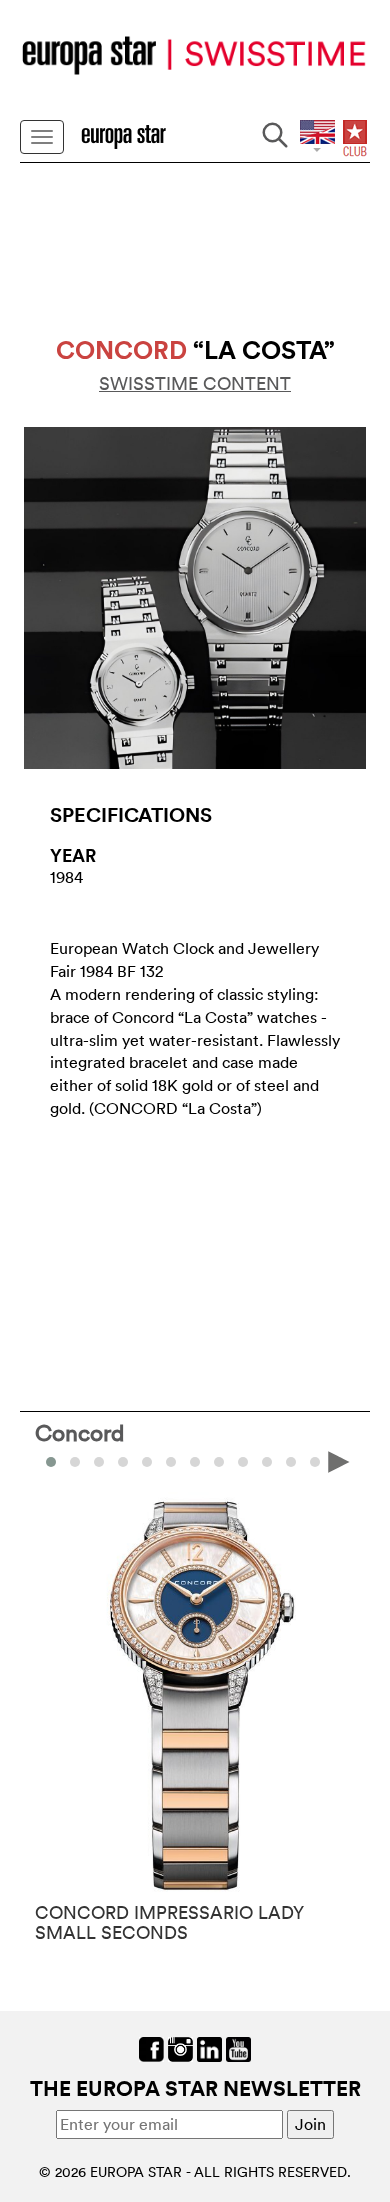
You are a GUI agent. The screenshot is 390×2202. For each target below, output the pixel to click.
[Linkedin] (209, 2047)
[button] (75, 1462)
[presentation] (51, 1460)
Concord (80, 1432)
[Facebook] (151, 2047)
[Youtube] (238, 2047)
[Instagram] (180, 2047)
